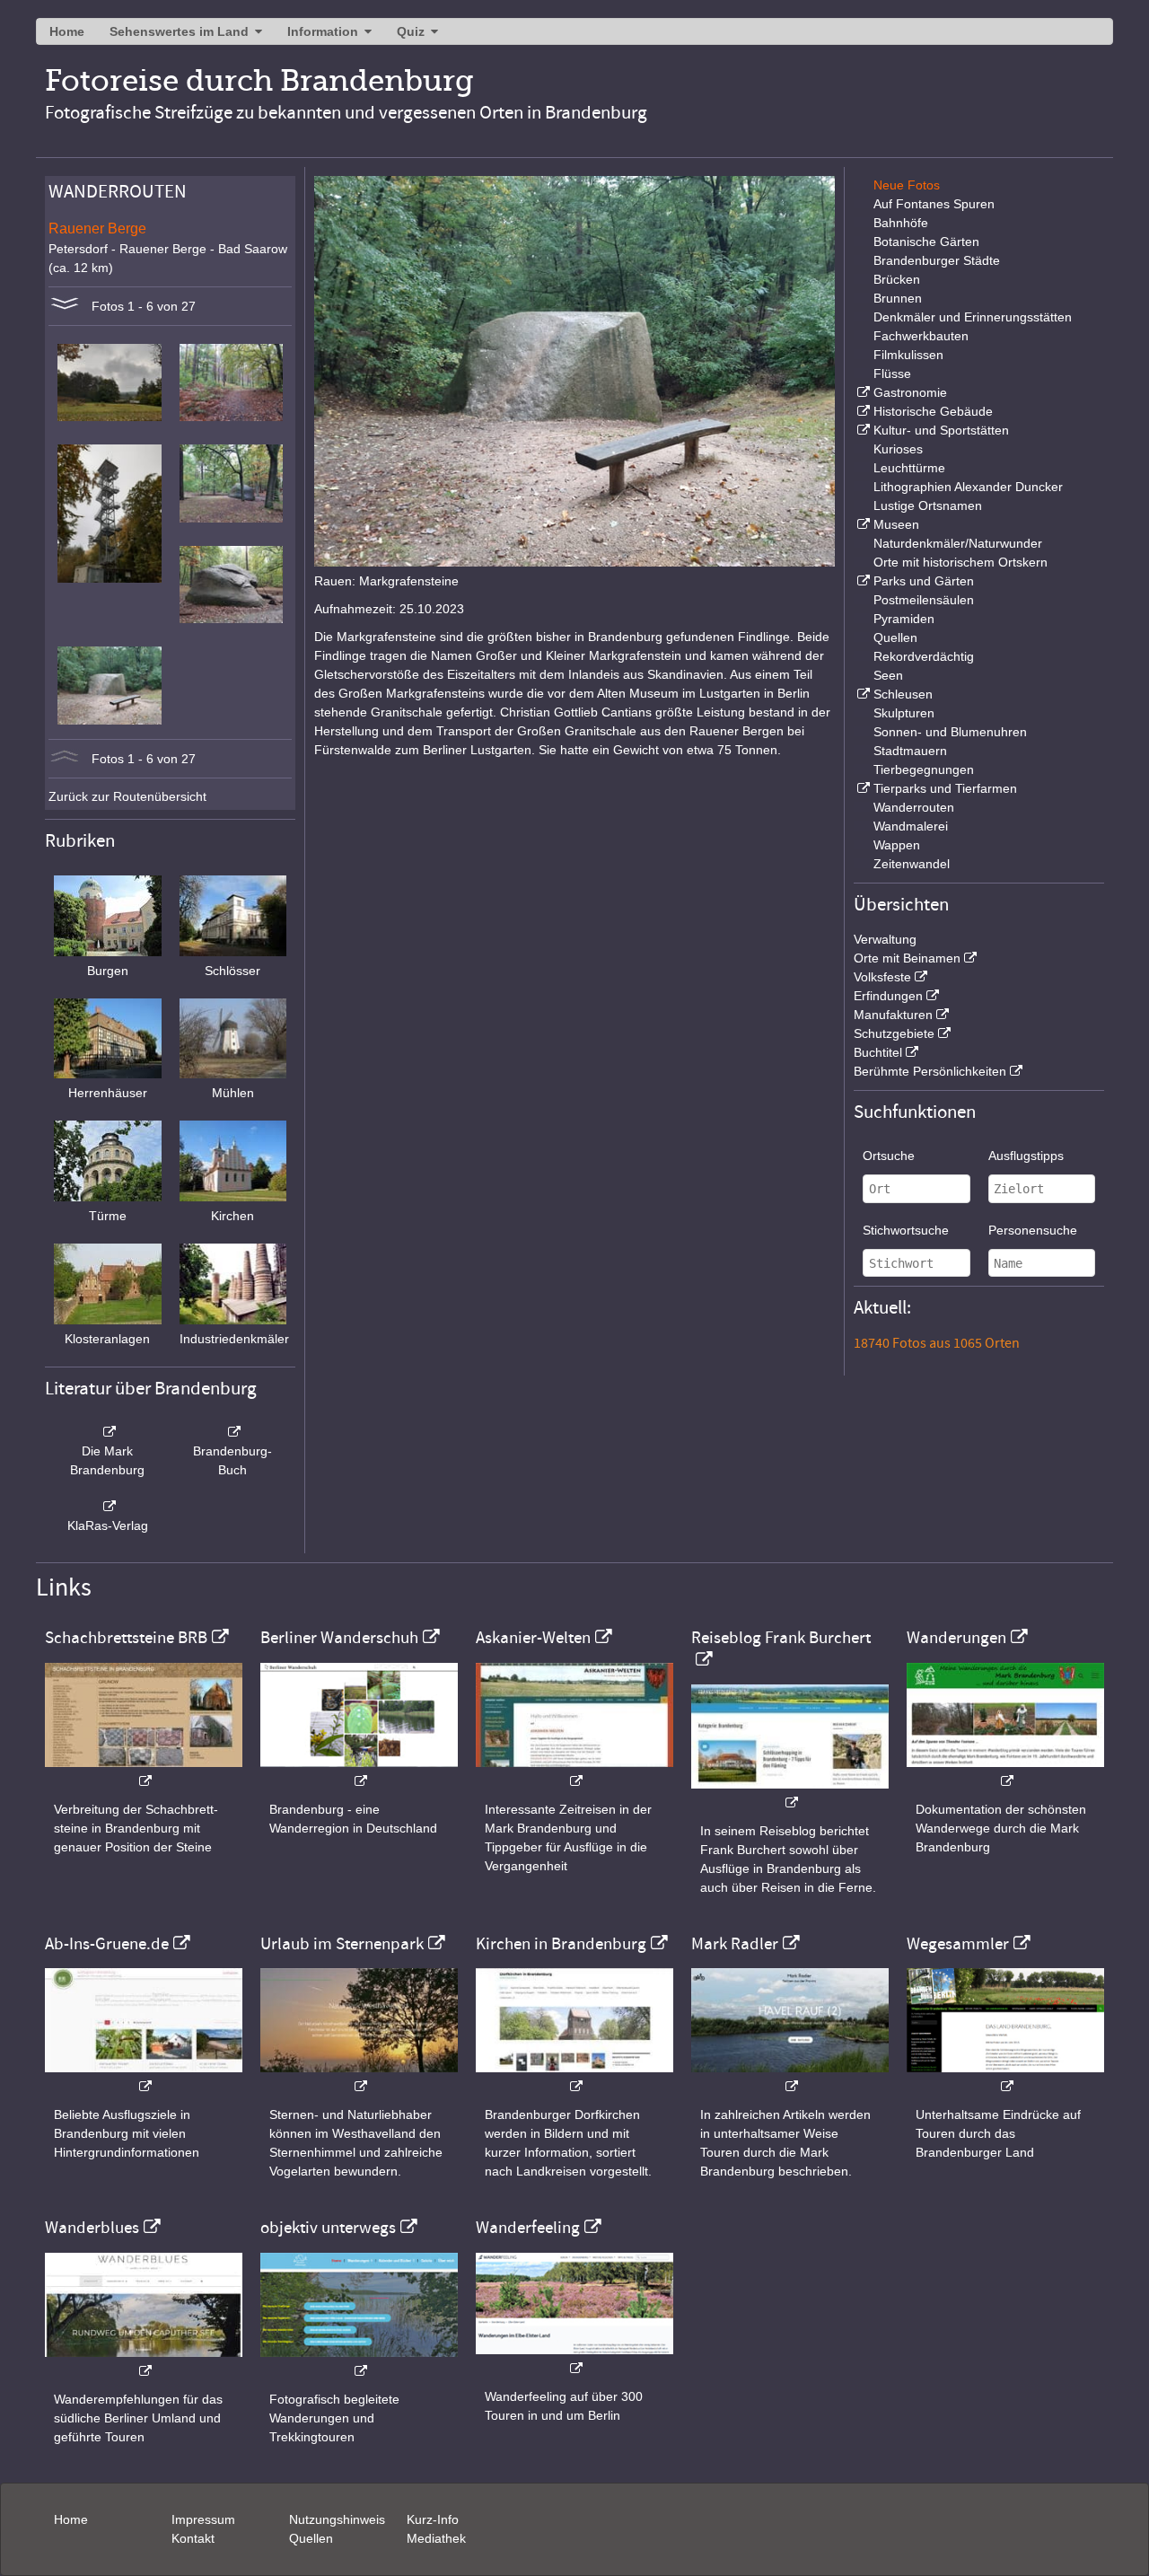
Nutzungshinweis (337, 2519)
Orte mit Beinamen (907, 958)
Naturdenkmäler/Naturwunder (958, 543)
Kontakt (193, 2538)
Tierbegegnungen (924, 769)
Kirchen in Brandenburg (561, 1944)
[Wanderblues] (144, 2362)
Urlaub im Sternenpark (342, 1944)
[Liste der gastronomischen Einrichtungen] (862, 392)
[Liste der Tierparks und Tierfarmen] (862, 788)
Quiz (411, 31)
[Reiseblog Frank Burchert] (790, 1794)
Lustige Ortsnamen (928, 506)
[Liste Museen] (862, 524)
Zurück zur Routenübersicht (127, 796)
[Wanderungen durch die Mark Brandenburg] (1005, 1772)
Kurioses (898, 449)
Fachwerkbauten (921, 336)
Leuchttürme (909, 468)
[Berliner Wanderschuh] (359, 1772)
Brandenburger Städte (937, 260)
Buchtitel (878, 1052)
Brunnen (898, 298)
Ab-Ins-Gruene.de (107, 1944)
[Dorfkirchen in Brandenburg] (574, 2077)
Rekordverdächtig (924, 656)
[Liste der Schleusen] (862, 694)
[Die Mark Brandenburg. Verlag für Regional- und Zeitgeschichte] (108, 1432)
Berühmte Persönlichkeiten (930, 1071)
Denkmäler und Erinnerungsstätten (973, 317)
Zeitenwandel (912, 864)
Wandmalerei (911, 826)
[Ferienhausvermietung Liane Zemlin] (359, 2077)
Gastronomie (910, 392)
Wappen (897, 845)
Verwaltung (885, 939)
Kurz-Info (433, 2519)
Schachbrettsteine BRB (126, 1638)
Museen (896, 524)
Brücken (897, 279)
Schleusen (903, 694)
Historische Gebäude (933, 411)
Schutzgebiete (894, 1033)
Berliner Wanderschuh (339, 1638)
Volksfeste (882, 977)
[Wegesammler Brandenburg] (1005, 2077)
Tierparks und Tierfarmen (945, 788)
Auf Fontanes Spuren (934, 204)
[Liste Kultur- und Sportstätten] (862, 430)
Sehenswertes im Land (179, 31)
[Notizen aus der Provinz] (790, 2077)
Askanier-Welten (533, 1638)
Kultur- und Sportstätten (941, 430)
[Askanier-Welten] (574, 1772)
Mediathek (436, 2538)
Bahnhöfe (901, 223)
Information (323, 31)
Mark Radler (735, 1944)
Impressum (203, 2519)
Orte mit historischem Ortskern (960, 562)
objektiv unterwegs (328, 2228)
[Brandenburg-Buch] (233, 1432)
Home (67, 31)
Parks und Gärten (924, 581)
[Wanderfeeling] (574, 2359)
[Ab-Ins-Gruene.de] (144, 2077)
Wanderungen (956, 1638)
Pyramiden (904, 619)
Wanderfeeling (528, 2228)
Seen (888, 675)
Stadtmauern (910, 751)
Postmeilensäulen (924, 600)
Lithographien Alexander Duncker (968, 487)
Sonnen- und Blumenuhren (950, 732)
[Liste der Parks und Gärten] (862, 581)
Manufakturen (893, 1015)
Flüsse (892, 374)
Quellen (895, 637)
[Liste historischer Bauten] (862, 411)
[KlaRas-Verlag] (108, 1507)
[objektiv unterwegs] (359, 2362)
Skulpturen (904, 713)
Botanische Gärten (926, 242)
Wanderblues (92, 2228)
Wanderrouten (914, 807)
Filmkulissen (908, 355)
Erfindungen (888, 996)
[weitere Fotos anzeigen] (65, 306)
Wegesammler (958, 1944)
